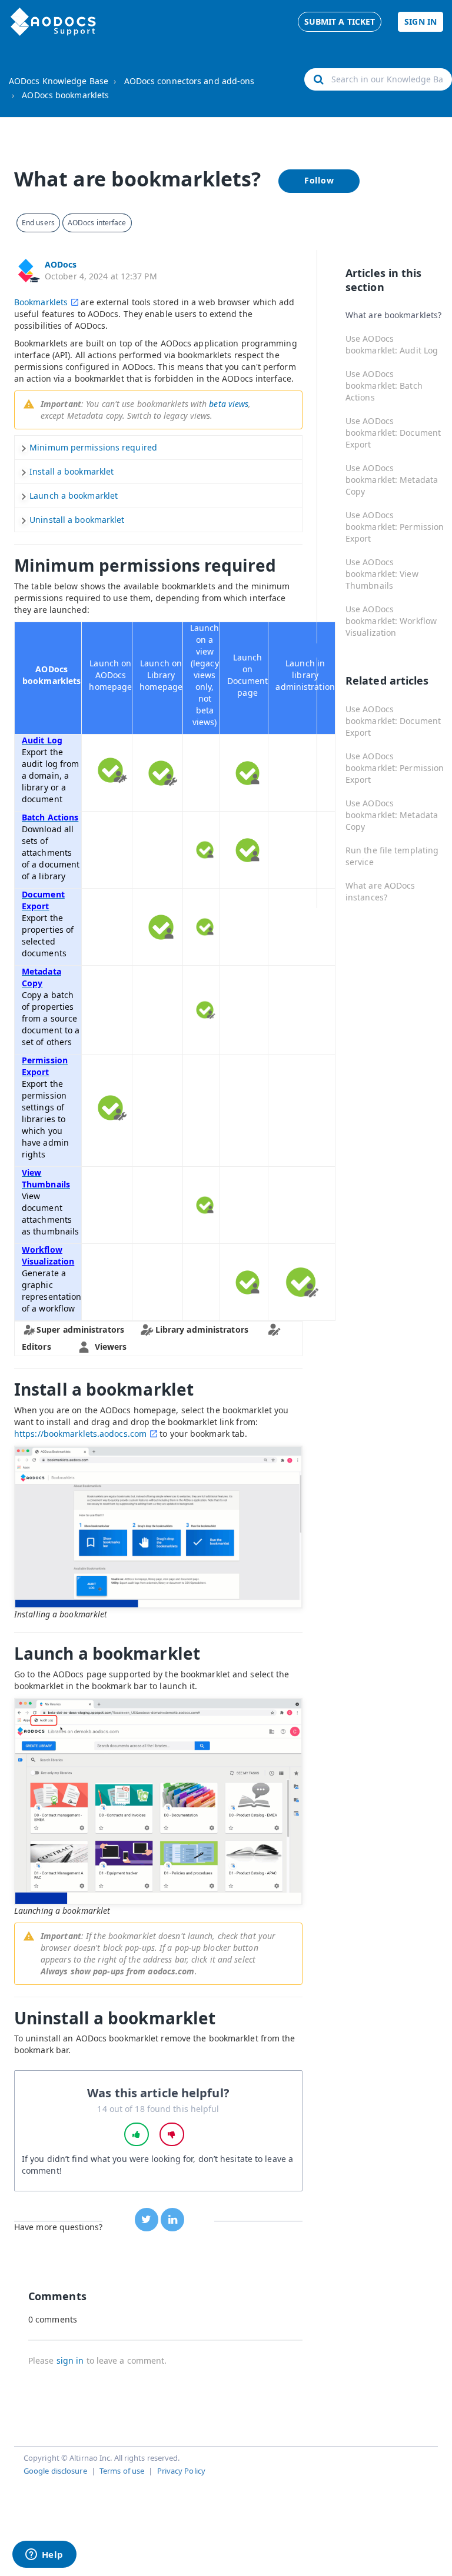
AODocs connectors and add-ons (190, 81)
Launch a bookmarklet (74, 495)
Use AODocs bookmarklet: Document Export (393, 433)
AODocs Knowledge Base (59, 81)
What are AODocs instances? (380, 891)
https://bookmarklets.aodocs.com (80, 1434)
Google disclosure (55, 2471)
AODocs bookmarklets (65, 95)
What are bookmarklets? (393, 315)
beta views (229, 404)
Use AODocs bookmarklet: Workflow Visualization (391, 621)
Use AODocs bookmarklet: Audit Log (392, 344)
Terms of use (122, 2471)
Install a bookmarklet (72, 471)
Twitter (147, 2220)
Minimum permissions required (93, 447)
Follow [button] (319, 180)
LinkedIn (172, 2220)
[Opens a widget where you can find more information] (44, 2555)
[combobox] (378, 79)
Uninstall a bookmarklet (77, 520)
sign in (70, 2360)
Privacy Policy (181, 2471)
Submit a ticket (340, 21)
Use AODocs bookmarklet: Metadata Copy (392, 480)
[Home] (53, 22)
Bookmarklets (41, 302)
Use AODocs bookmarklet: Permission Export (395, 527)
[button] (137, 2134)
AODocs (61, 264)
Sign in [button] (421, 21)
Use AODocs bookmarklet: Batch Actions (384, 386)
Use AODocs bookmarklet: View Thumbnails (382, 574)
